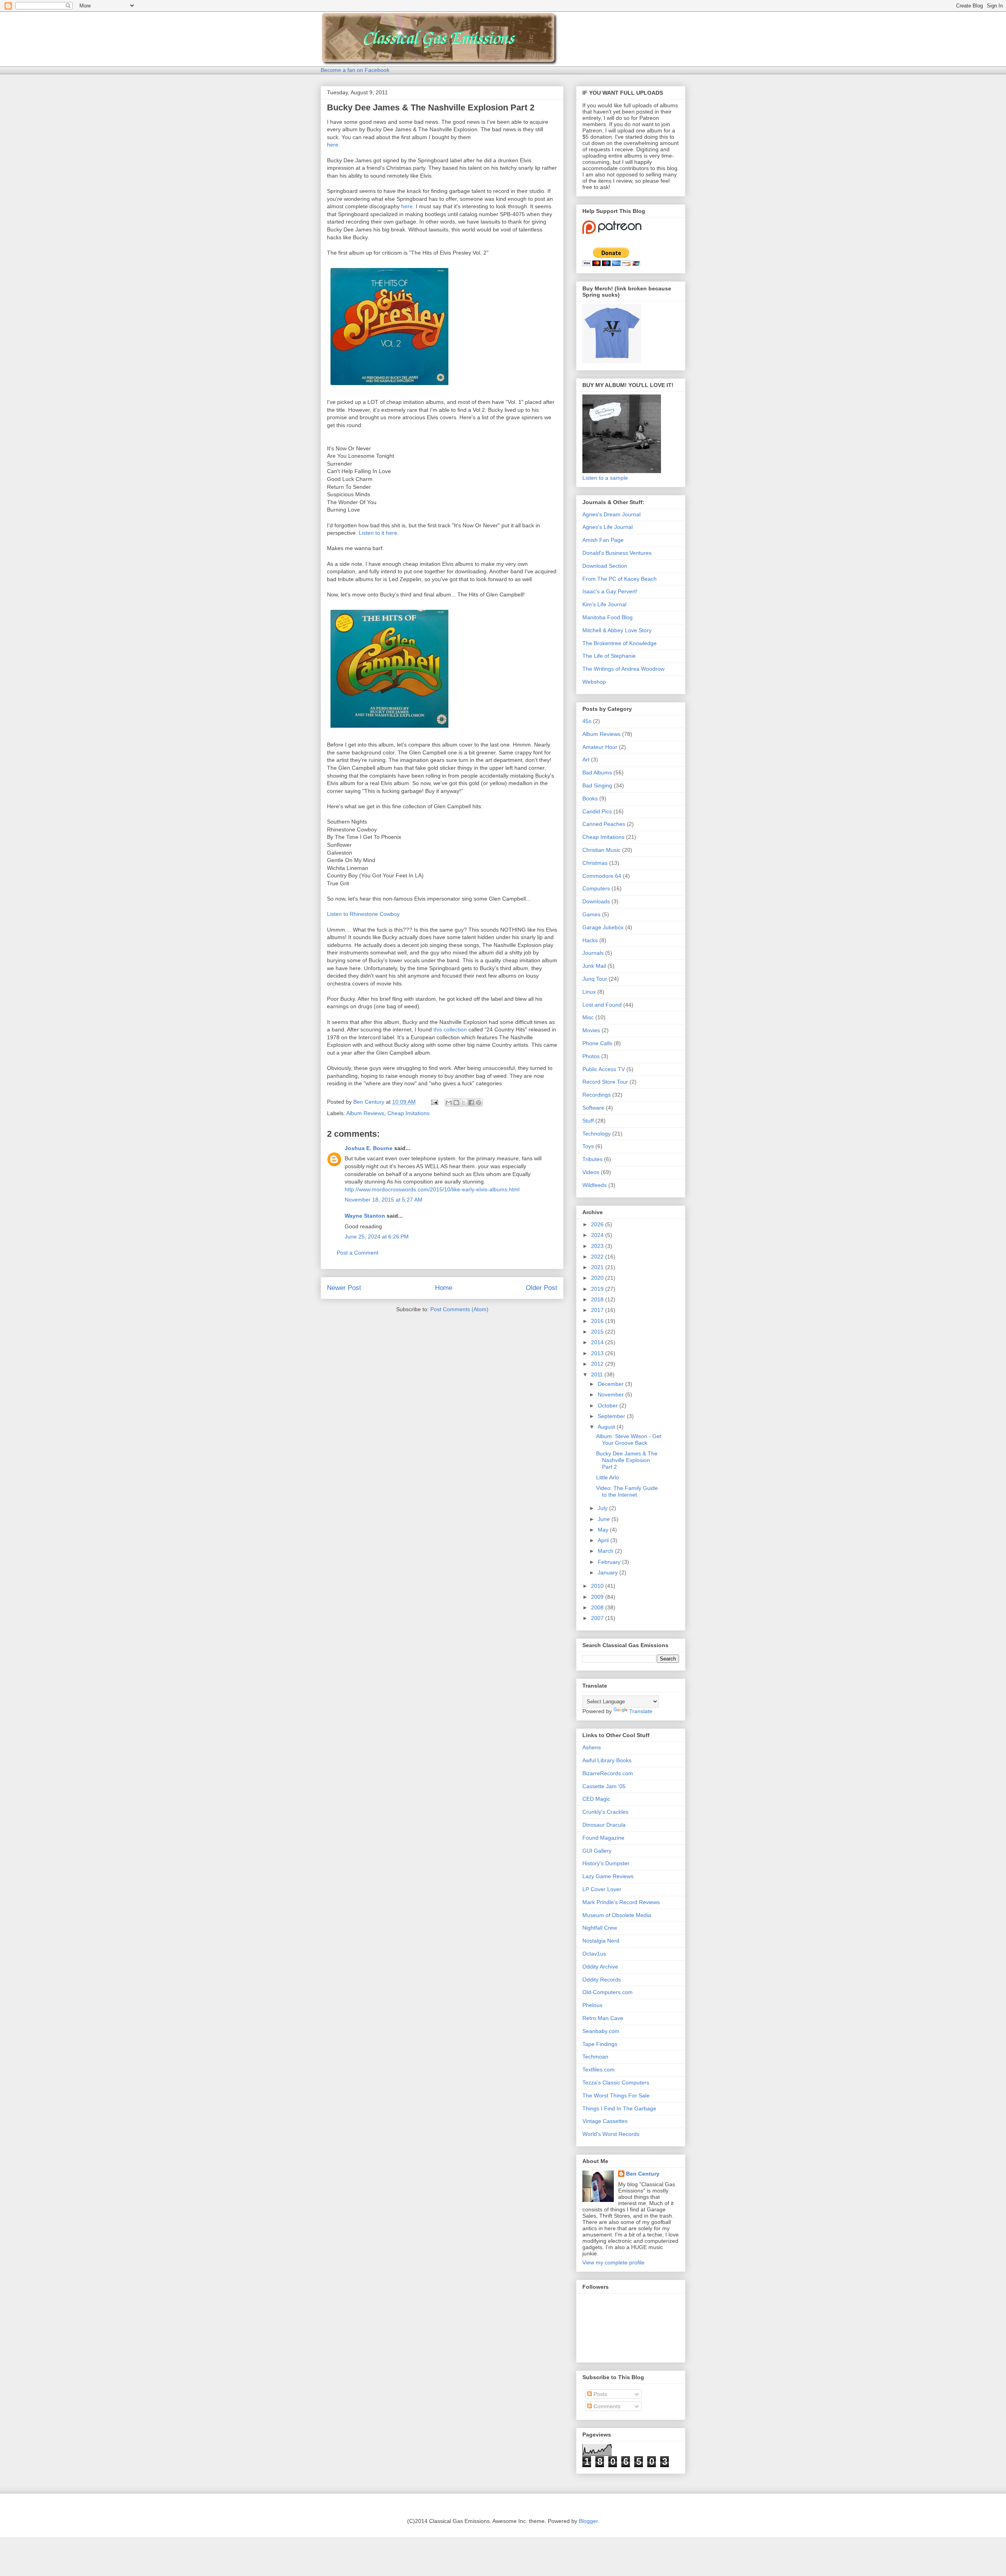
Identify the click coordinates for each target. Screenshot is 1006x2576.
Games (591, 914)
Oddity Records (602, 1980)
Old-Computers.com (608, 1992)
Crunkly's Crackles (605, 1812)
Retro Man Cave (603, 2018)
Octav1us (594, 1954)
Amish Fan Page (603, 540)
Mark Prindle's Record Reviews (621, 1902)
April (604, 1540)
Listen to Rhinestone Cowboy (363, 914)
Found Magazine (603, 1838)
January (609, 1572)
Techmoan (595, 2057)
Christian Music (601, 850)
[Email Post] (434, 1102)
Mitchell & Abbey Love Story (617, 630)
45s (587, 721)
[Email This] (449, 1103)
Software (593, 1108)
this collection (450, 1029)
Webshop (594, 682)
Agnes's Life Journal (608, 527)
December (611, 1384)
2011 (598, 1374)
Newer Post (344, 1288)
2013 (598, 1353)
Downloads (596, 901)
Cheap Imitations (408, 1113)
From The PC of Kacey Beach (620, 579)
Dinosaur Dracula (604, 1825)
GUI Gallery (597, 1851)
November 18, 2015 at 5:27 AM (384, 1200)
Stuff (588, 1121)
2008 (598, 1607)
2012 (598, 1364)
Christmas (595, 863)
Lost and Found (602, 1005)
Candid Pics (597, 811)
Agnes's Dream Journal (611, 514)
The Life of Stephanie (609, 656)
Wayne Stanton (365, 1216)
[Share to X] (464, 1103)
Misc (588, 1017)
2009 (598, 1597)
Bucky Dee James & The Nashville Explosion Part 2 (627, 1460)
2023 (598, 1246)
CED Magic (596, 1799)
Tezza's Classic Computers (616, 2082)
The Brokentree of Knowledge (620, 643)
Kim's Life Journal (604, 604)
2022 (598, 1257)
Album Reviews (365, 1113)
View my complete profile (613, 2262)
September (612, 1416)
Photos (591, 1056)
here (333, 145)
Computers (596, 888)
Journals (593, 953)
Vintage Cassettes (605, 2121)
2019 (598, 1289)
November (611, 1394)
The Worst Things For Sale (616, 2095)
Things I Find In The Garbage (619, 2108)
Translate (641, 1711)
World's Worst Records (611, 2134)
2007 (598, 1618)
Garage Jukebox (603, 927)
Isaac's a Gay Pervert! (610, 591)
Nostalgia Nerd (601, 1941)
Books (590, 798)
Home (444, 1288)
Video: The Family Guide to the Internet (627, 1491)
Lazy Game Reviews (608, 1876)
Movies (591, 1030)
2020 (598, 1278)
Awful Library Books (607, 1760)
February (610, 1562)
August (607, 1427)
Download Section (605, 566)
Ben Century (643, 2174)
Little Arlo (608, 1477)
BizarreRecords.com (608, 1773)
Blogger (588, 2521)
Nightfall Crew (600, 1928)
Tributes (592, 1159)
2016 (598, 1321)
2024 (598, 1235)
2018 (598, 1299)
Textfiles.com (598, 2070)
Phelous (592, 2005)
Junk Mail (594, 966)
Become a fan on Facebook (355, 70)
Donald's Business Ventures (617, 553)
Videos (591, 1172)
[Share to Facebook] (471, 1103)
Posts (599, 2394)
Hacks (590, 940)
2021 (598, 1267)
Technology (597, 1134)
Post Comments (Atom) (459, 1309)
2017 (598, 1310)
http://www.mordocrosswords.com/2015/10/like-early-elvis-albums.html (432, 1189)
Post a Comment (358, 1253)
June (605, 1519)
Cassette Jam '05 (604, 1786)
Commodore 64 (602, 876)
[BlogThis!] (456, 1103)
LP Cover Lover (602, 1889)
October (609, 1405)
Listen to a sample (605, 478)
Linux (589, 992)
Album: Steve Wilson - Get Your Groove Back (629, 1439)
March (606, 1551)
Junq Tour (595, 979)
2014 (598, 1342)
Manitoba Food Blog (608, 617)
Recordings (597, 1095)
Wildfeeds (595, 1185)
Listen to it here (378, 533)
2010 (598, 1586)
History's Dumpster (606, 1863)
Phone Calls (597, 1043)
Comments (606, 2406)
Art (586, 760)
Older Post (542, 1288)
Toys (588, 1146)
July (603, 1508)
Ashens (592, 1747)
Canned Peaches (604, 824)
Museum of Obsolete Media (617, 1915)
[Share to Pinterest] (479, 1103)
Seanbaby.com (601, 2031)
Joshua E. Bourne (369, 1148)
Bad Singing (597, 785)
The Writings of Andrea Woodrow (623, 669)
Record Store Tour (605, 1082)
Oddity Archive (600, 1967)
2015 (598, 1332)
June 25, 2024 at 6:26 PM (377, 1237)
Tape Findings (600, 2044)
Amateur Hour (600, 747)
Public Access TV (604, 1069)
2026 (598, 1224)
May (604, 1530)
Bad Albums (597, 772)
